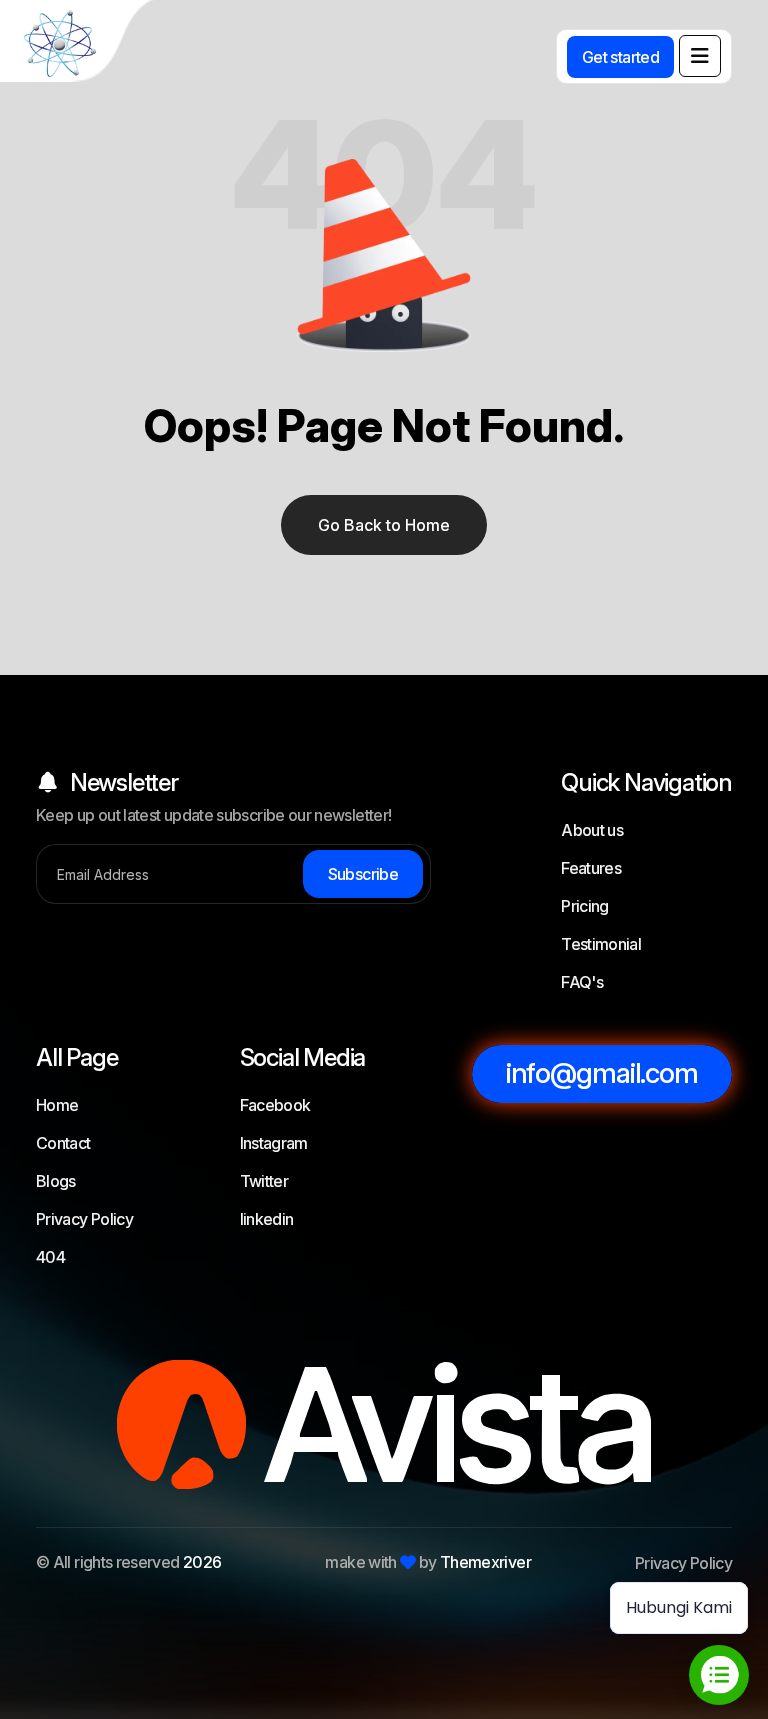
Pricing (585, 906)
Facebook (275, 1105)
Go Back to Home (384, 525)
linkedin (267, 1219)
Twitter (264, 1181)
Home (57, 1105)
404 (50, 1257)
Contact (63, 1143)
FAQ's (582, 982)
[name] (700, 56)
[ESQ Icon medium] (80, 44)
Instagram (274, 1143)
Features (591, 868)
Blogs (56, 1181)
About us (592, 830)
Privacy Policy (84, 1219)
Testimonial (601, 944)
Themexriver (485, 1562)
